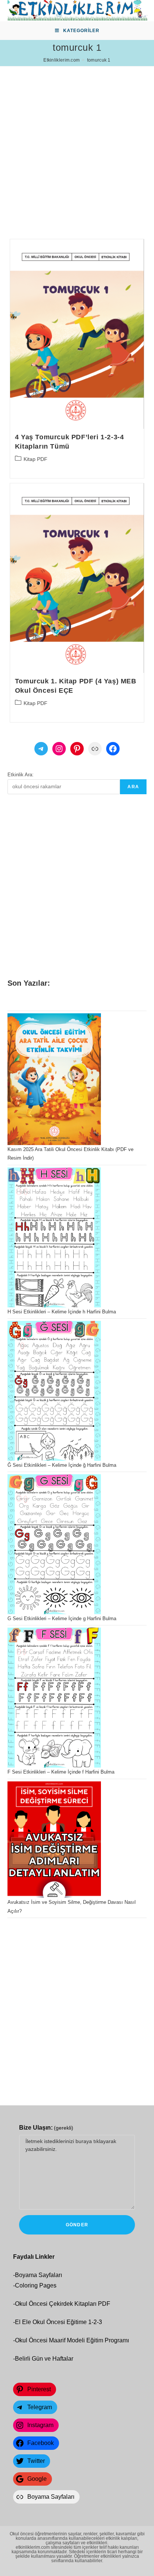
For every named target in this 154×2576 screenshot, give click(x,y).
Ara (133, 787)
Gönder (77, 2225)
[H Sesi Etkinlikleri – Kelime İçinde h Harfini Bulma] (54, 1237)
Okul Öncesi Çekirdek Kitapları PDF (63, 2304)
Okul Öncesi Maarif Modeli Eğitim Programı (72, 2340)
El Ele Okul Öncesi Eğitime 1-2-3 (58, 2322)
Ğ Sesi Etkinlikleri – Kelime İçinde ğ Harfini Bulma (62, 1465)
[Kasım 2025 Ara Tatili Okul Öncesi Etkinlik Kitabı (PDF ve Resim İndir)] (54, 1079)
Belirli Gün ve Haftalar (44, 2359)
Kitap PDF (36, 459)
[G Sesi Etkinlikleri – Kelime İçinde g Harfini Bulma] (54, 1544)
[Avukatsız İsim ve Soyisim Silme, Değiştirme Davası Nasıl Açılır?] (54, 1840)
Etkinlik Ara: (21, 775)
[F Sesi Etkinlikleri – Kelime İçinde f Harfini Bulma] (54, 1698)
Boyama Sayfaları (38, 2275)
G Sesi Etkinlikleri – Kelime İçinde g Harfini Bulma (62, 1618)
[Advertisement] (77, 143)
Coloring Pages (36, 2285)
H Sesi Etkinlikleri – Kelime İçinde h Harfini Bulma (62, 1312)
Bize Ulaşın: (46, 2128)
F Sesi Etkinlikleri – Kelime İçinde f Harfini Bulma (61, 1772)
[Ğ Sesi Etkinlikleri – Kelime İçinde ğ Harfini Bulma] (54, 1391)
